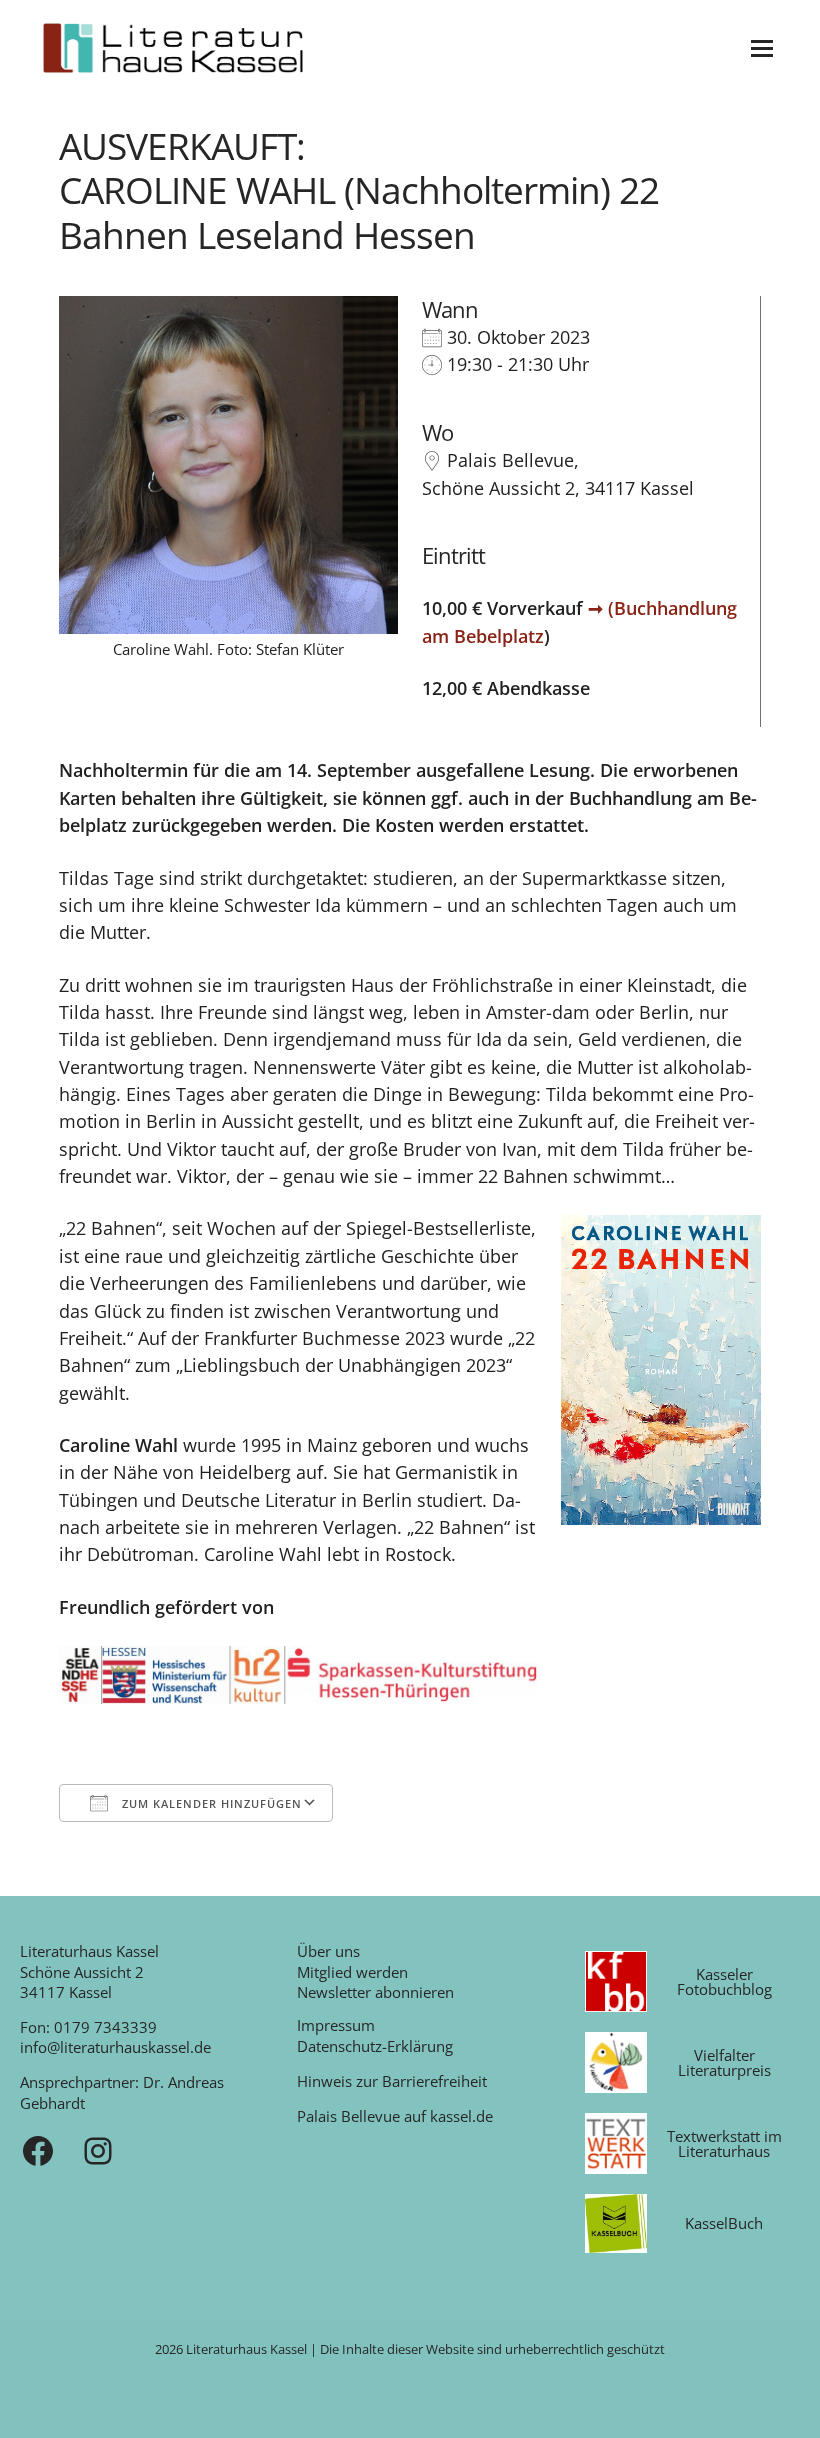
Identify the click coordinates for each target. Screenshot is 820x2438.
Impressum (336, 2025)
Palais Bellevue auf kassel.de (395, 2116)
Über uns (328, 1951)
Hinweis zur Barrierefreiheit (392, 2081)
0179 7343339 (105, 2027)
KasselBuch (724, 2223)
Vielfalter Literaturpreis (724, 2062)
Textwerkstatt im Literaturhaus (724, 2143)
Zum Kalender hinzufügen (210, 1803)
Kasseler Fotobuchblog (724, 1981)
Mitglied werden (352, 1972)
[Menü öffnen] (762, 48)
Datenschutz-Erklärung (375, 2046)
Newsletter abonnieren (375, 1992)
